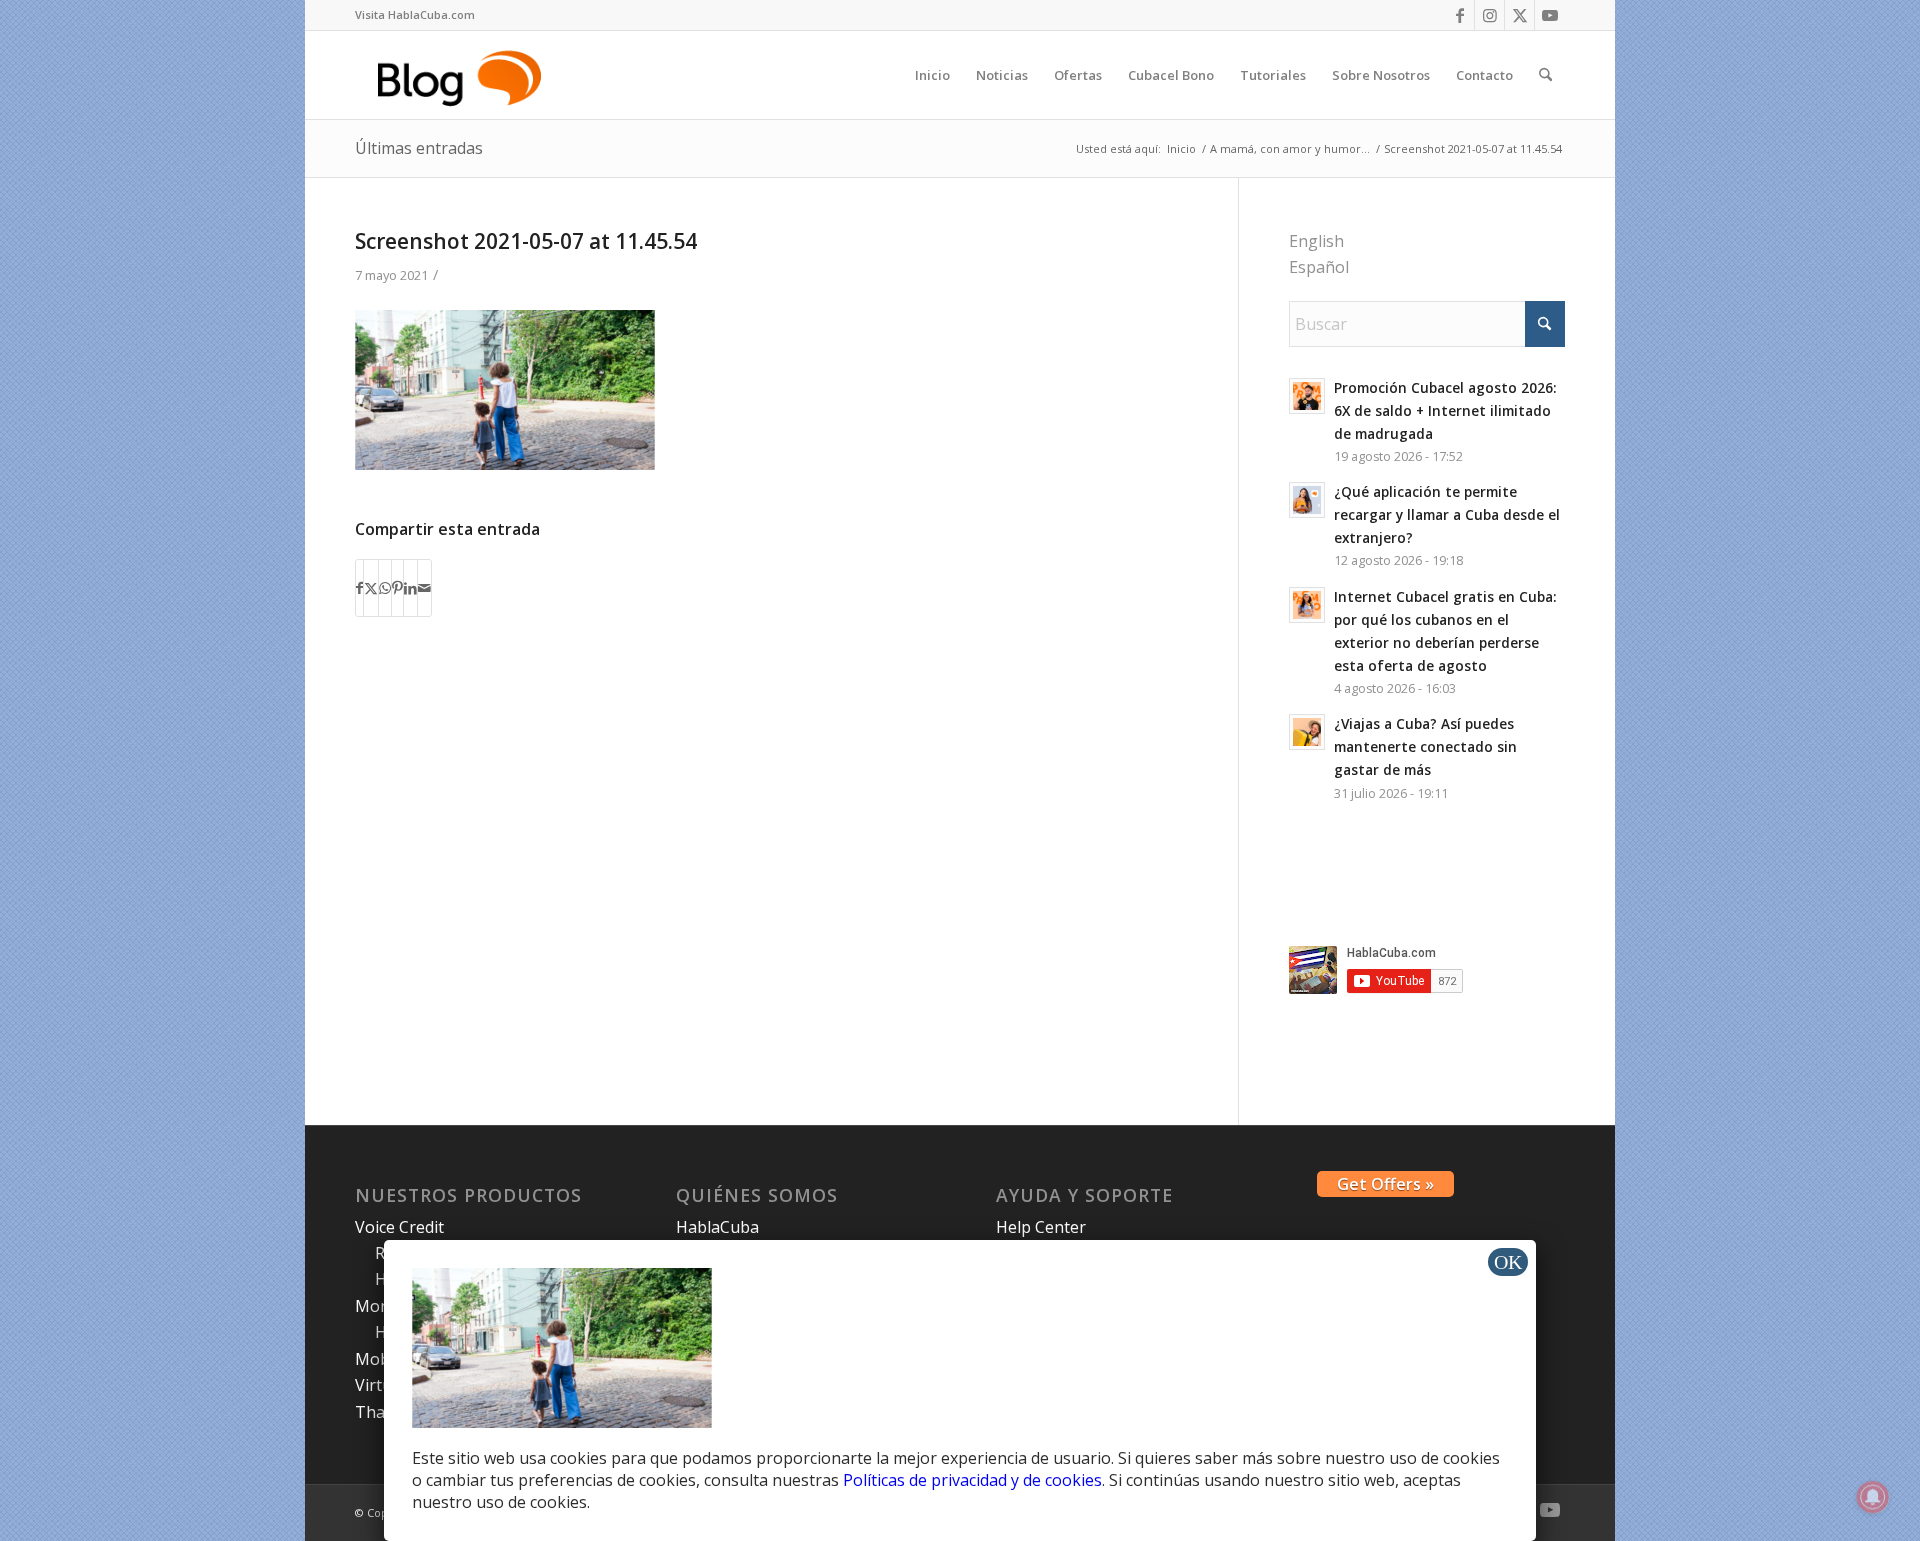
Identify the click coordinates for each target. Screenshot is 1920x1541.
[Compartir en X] (371, 588)
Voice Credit (399, 1227)
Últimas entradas (419, 148)
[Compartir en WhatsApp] (385, 588)
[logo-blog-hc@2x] (462, 75)
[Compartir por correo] (424, 588)
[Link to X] (1519, 15)
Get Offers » (1385, 1184)
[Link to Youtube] (1550, 15)
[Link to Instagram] (1489, 15)
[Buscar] (1545, 75)
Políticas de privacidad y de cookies (972, 1480)
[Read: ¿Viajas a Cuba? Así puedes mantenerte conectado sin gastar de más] (1307, 732)
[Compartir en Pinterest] (397, 588)
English (1316, 241)
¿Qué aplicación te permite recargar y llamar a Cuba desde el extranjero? (1447, 514)
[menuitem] (415, 15)
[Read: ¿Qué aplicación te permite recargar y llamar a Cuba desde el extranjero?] (1307, 500)
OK (1508, 1262)
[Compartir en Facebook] (359, 588)
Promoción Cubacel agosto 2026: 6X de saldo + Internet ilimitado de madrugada (1445, 410)
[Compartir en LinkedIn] (410, 588)
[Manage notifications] (1873, 1497)
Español (1319, 267)
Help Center (1041, 1227)
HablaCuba (717, 1227)
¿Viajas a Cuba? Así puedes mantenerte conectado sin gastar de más (1425, 746)
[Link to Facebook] (1459, 15)
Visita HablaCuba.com (415, 14)
